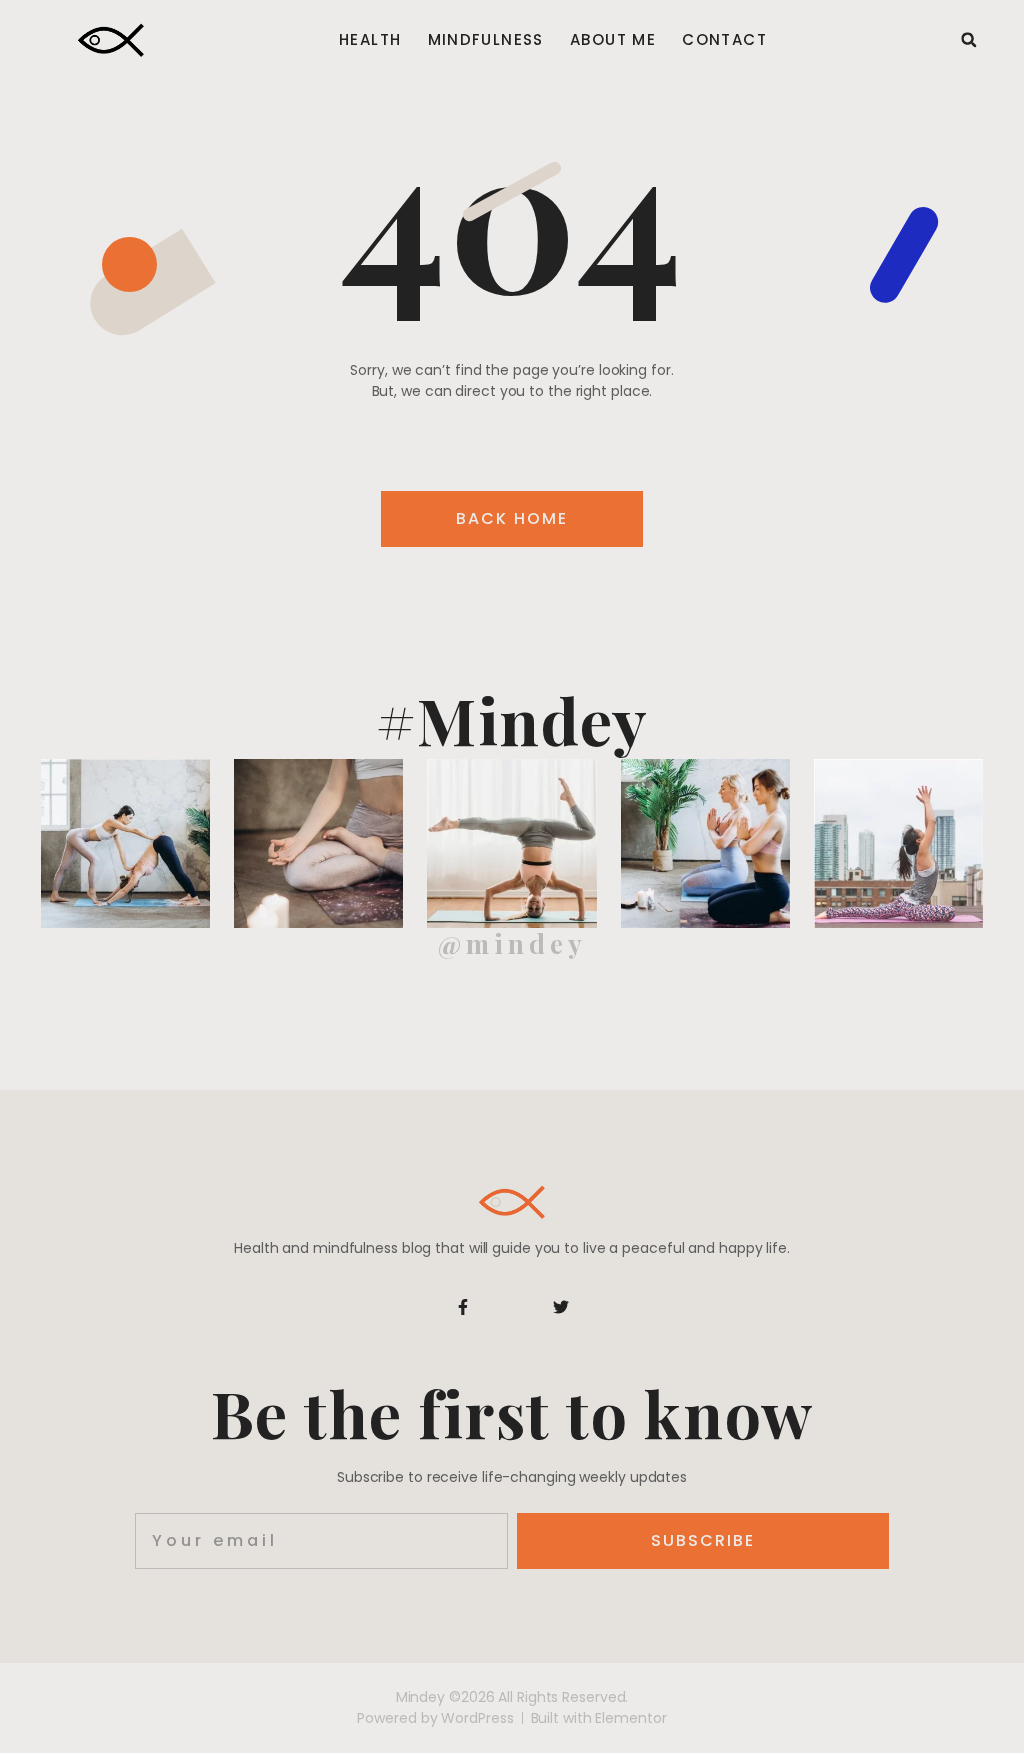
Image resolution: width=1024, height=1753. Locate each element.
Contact (724, 40)
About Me (613, 40)
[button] (969, 40)
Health (370, 40)
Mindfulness (486, 40)
